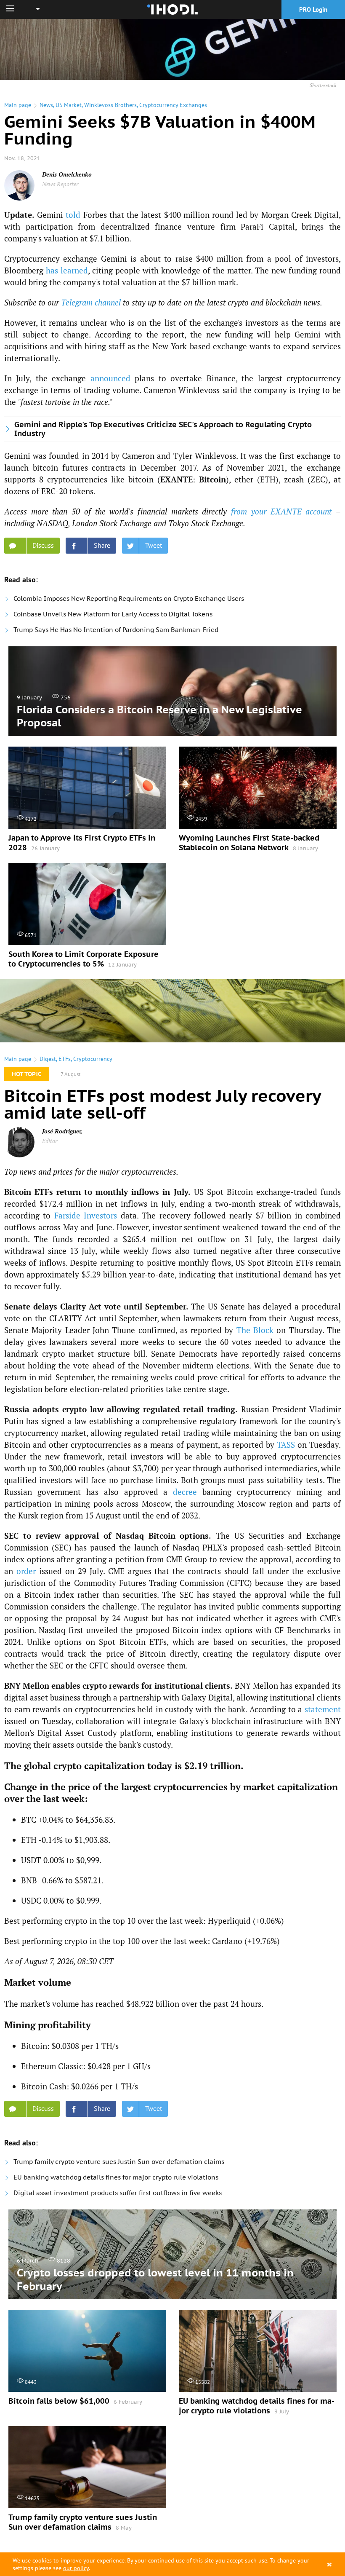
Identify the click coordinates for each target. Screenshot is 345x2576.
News (46, 105)
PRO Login (313, 9)
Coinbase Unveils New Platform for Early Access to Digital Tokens (113, 614)
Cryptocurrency (93, 1059)
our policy (76, 2568)
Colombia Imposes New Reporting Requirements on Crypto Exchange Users (129, 598)
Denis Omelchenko (67, 174)
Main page (18, 105)
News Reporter (60, 184)
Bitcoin (212, 479)
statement (323, 1709)
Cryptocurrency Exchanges (173, 105)
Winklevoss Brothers (110, 105)
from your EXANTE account (281, 511)
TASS (286, 1445)
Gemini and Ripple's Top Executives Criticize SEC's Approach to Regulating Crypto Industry (163, 429)
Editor (50, 1141)
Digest (48, 1059)
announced (110, 378)
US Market (69, 105)
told (73, 215)
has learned (67, 270)
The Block (255, 1330)
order (26, 1571)
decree (185, 1492)
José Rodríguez (62, 1131)
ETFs (65, 1059)
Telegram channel (91, 302)
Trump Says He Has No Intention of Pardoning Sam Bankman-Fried (116, 630)
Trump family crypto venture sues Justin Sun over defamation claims (119, 2162)
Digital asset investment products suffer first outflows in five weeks (118, 2193)
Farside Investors (86, 1215)
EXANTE (176, 479)
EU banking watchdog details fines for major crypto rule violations (116, 2177)
